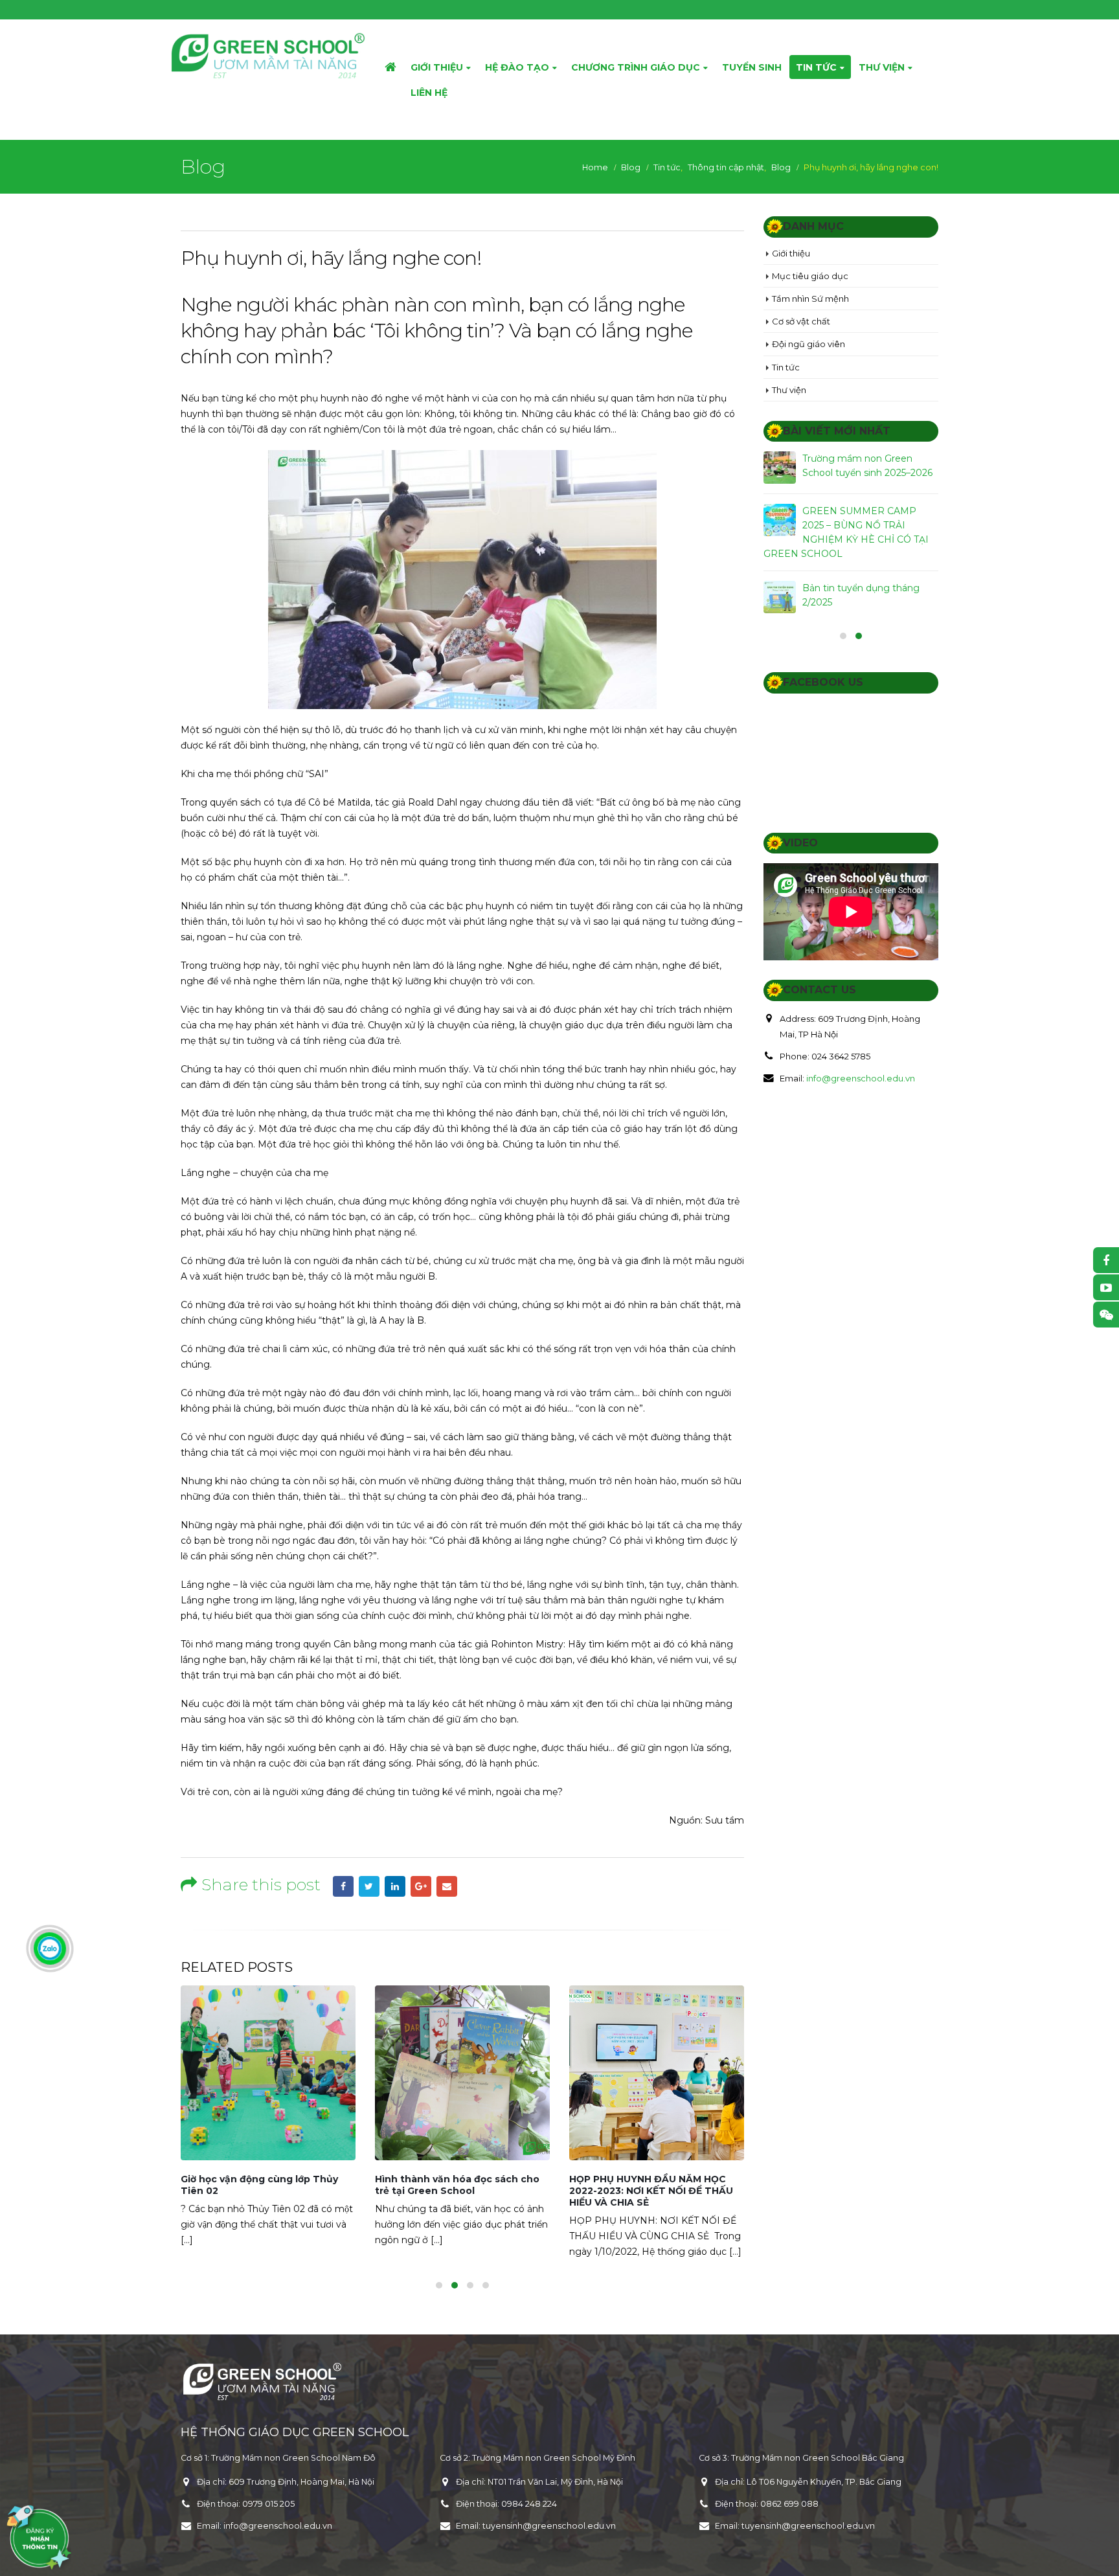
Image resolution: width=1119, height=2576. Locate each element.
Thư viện (882, 67)
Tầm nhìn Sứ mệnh (810, 299)
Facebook (343, 1886)
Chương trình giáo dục (636, 67)
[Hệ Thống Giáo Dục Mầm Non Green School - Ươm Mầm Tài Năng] (268, 56)
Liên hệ (429, 93)
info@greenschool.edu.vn (861, 1078)
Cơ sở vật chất (801, 321)
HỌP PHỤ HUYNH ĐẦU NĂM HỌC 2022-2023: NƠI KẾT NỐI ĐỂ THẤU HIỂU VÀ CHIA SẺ (651, 2191)
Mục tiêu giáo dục (810, 276)
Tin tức (816, 67)
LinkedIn (395, 1886)
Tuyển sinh (752, 67)
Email (447, 1886)
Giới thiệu (437, 67)
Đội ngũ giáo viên (808, 344)
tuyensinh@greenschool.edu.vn (549, 2526)
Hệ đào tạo (517, 67)
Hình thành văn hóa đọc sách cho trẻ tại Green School (457, 2185)
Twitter (369, 1886)
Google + (421, 1886)
